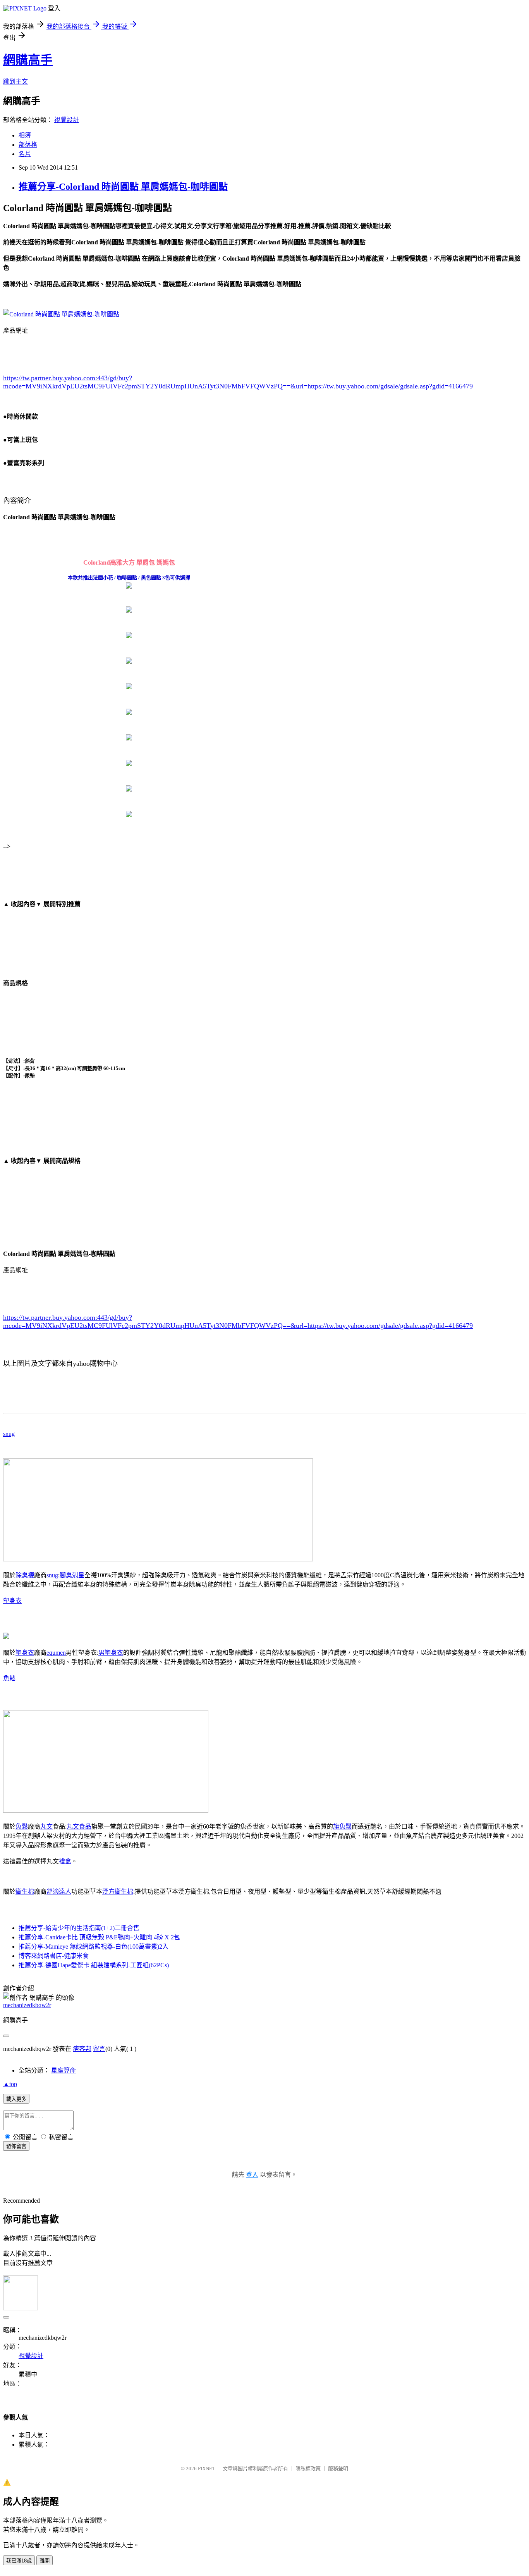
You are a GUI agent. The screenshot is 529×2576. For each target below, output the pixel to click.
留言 (99, 2049)
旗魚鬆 (342, 1826)
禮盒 (65, 1861)
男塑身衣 (111, 1653)
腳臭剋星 (72, 1575)
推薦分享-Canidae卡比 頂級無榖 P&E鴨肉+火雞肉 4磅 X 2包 (99, 1937)
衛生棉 (25, 1892)
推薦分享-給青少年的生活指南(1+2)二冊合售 (79, 1928)
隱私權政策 (308, 2469)
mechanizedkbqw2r (27, 2005)
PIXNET (207, 2469)
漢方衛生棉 (118, 1892)
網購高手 (28, 60)
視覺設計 (67, 120)
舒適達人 (59, 1892)
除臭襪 (25, 1575)
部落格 (28, 145)
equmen (56, 1653)
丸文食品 (79, 1826)
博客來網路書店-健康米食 (54, 1956)
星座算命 (64, 2070)
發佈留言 (16, 2146)
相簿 (25, 135)
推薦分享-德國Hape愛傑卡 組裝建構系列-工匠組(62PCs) (94, 1965)
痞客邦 (82, 2049)
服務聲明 (338, 2469)
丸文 (46, 1826)
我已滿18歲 (19, 2561)
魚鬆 (9, 1678)
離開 (45, 2561)
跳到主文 (15, 82)
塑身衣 (12, 1601)
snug (9, 1434)
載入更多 (16, 2099)
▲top (10, 2084)
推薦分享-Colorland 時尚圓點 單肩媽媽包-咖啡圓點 (123, 187)
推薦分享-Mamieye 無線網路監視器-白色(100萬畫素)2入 (94, 1947)
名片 (25, 154)
